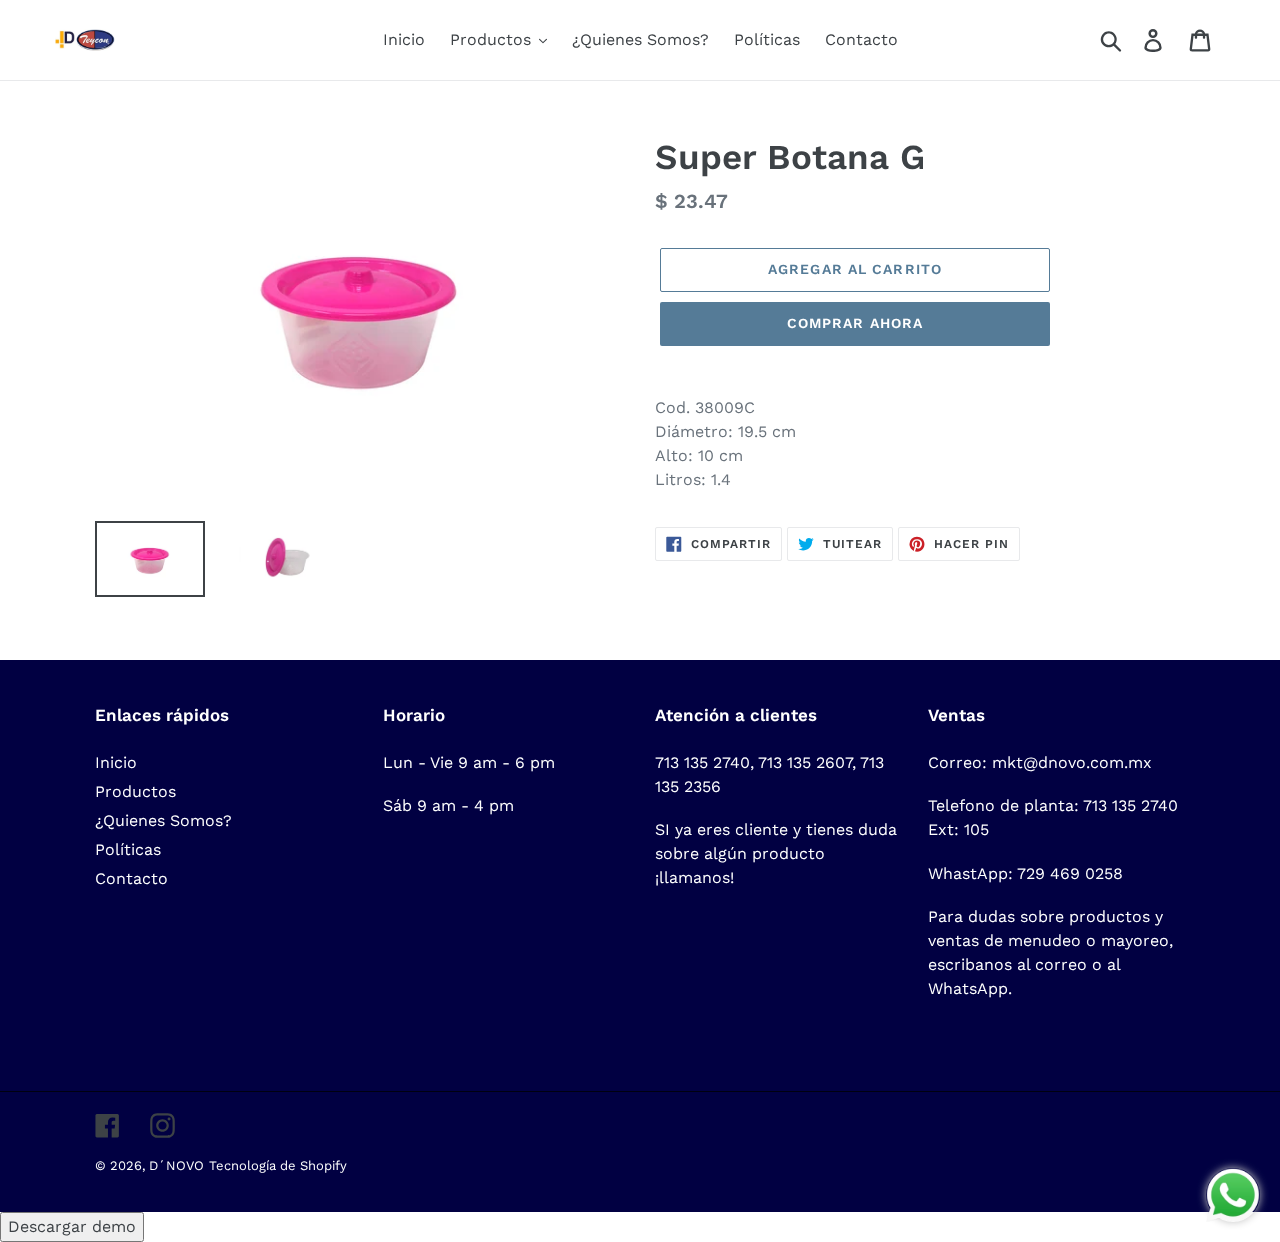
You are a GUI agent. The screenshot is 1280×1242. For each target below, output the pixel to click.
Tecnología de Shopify (278, 1165)
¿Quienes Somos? (163, 820)
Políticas (128, 849)
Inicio (116, 762)
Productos (135, 791)
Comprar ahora (855, 323)
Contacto (131, 878)
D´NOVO (176, 1165)
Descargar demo (72, 1226)
